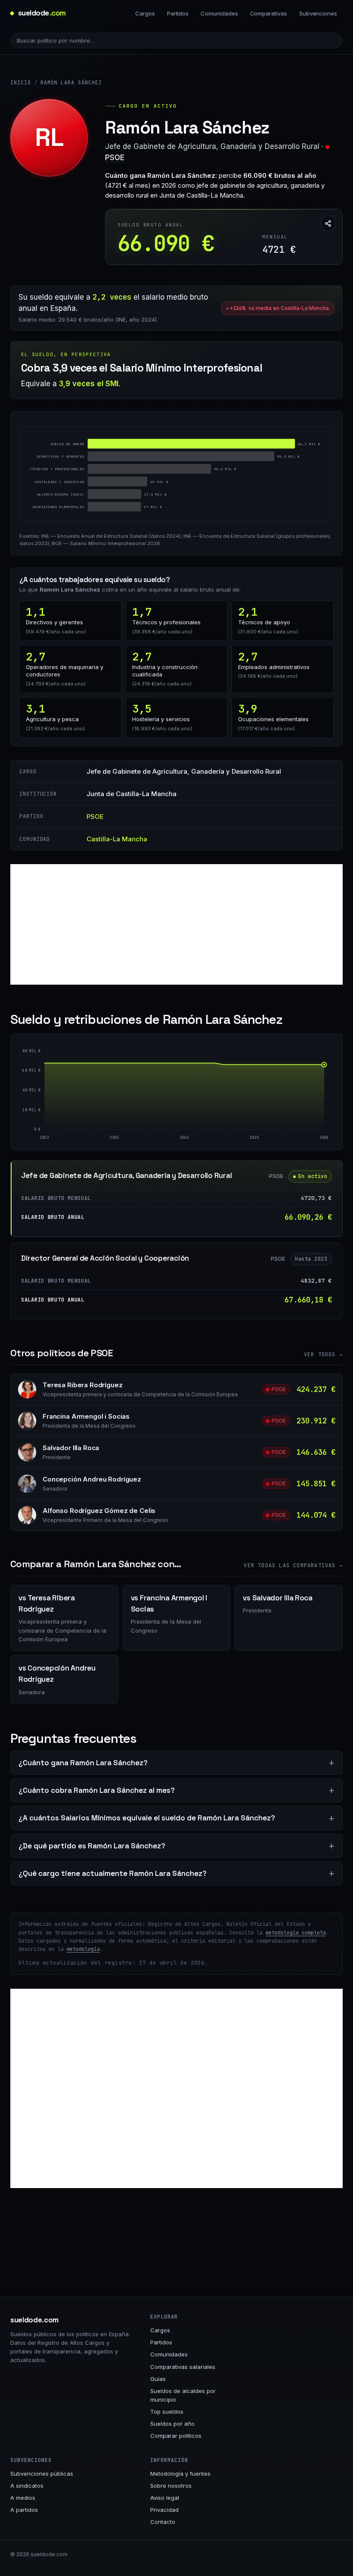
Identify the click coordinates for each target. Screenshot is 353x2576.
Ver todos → (323, 1355)
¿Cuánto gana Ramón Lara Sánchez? (83, 1763)
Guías (158, 2379)
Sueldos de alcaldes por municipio (183, 2395)
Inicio (21, 83)
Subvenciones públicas (42, 2474)
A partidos (24, 2510)
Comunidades (219, 13)
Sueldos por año (172, 2424)
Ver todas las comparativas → (293, 1565)
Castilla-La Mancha (117, 839)
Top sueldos (167, 2412)
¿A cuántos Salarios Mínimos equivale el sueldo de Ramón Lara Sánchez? (147, 1818)
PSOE (115, 158)
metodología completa (296, 1933)
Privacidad (164, 2510)
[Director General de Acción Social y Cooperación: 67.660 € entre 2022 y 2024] (114, 1096)
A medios (23, 2498)
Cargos (145, 13)
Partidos (178, 13)
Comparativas (269, 13)
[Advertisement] (176, 924)
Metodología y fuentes (180, 2474)
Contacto (163, 2522)
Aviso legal (165, 2498)
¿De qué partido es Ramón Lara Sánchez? (92, 1846)
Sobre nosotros (171, 2486)
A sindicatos (27, 2486)
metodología (83, 1949)
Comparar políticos (176, 2436)
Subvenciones (318, 13)
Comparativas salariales (183, 2367)
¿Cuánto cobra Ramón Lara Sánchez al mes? (97, 1790)
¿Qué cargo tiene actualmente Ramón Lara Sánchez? (113, 1873)
